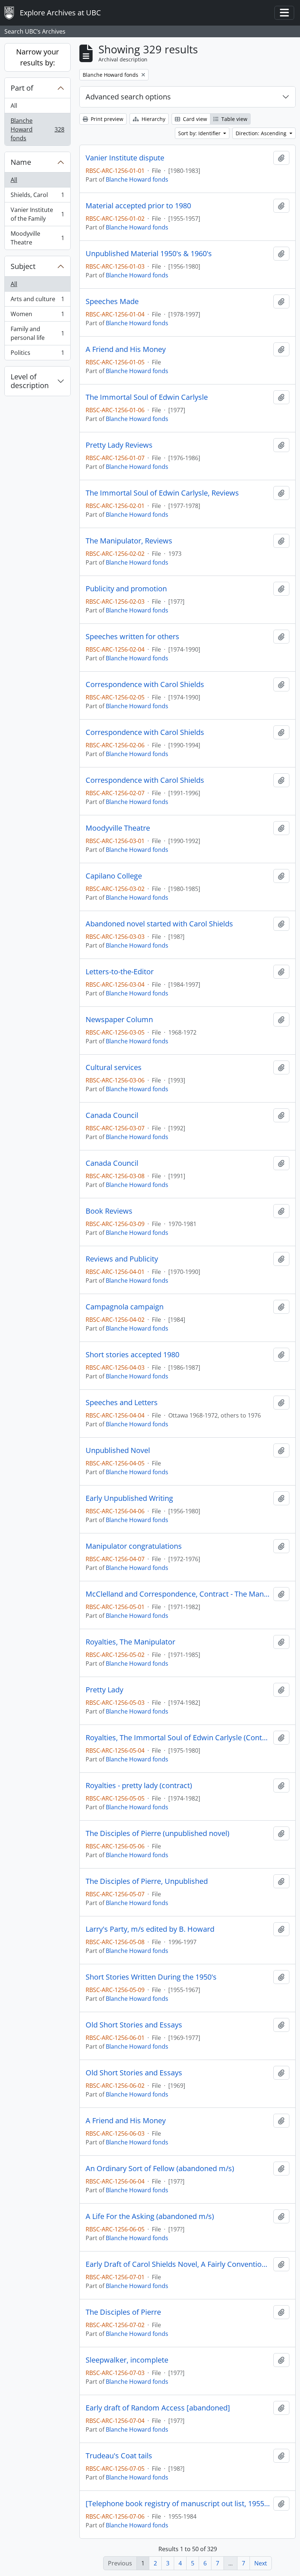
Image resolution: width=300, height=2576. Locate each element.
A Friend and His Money (126, 349)
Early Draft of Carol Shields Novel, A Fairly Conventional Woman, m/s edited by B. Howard (178, 2264)
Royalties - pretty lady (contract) (139, 1786)
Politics (37, 354)
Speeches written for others (132, 637)
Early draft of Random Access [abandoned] (158, 2408)
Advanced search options (128, 97)
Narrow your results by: (37, 57)
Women (37, 316)
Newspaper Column (119, 1020)
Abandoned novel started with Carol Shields (159, 924)
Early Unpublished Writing (129, 1498)
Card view (194, 119)
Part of (22, 88)
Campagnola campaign (125, 1307)
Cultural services (114, 1067)
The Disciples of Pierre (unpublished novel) (157, 1833)
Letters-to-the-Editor (120, 972)
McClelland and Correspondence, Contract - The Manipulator (178, 1594)
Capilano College (114, 876)
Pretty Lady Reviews (119, 445)
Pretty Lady (104, 1690)
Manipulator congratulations (134, 1546)
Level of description (30, 381)
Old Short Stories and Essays (134, 2025)
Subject (23, 266)
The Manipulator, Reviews (129, 541)
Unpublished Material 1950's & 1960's (149, 254)
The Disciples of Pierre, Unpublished (147, 1881)
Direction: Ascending (262, 133)
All (14, 106)
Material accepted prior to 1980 (138, 206)
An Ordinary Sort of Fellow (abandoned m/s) (160, 2169)
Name (21, 162)
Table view (234, 119)
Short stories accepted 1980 (132, 1355)
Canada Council (112, 1115)
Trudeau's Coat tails (119, 2456)
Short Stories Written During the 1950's (151, 1977)
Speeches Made (112, 301)
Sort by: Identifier (200, 133)
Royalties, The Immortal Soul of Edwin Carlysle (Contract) (178, 1738)
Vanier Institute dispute (125, 158)
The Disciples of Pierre (123, 2312)
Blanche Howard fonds (37, 129)
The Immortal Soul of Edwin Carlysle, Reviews (162, 493)
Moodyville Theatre (37, 238)
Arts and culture (37, 301)
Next (261, 2563)
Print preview (106, 119)
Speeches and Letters (122, 1403)
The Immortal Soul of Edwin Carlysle (147, 397)
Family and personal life (37, 333)
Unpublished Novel (118, 1450)
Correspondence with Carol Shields (145, 684)
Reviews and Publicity (122, 1259)
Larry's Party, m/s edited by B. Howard (150, 1929)
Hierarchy (153, 119)
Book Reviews (109, 1211)
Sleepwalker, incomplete (127, 2360)
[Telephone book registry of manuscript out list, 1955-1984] (178, 2504)
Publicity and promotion (126, 589)
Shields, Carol (37, 197)
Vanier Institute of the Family (37, 214)
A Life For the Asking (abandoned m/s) (150, 2216)
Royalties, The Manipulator (130, 1642)
